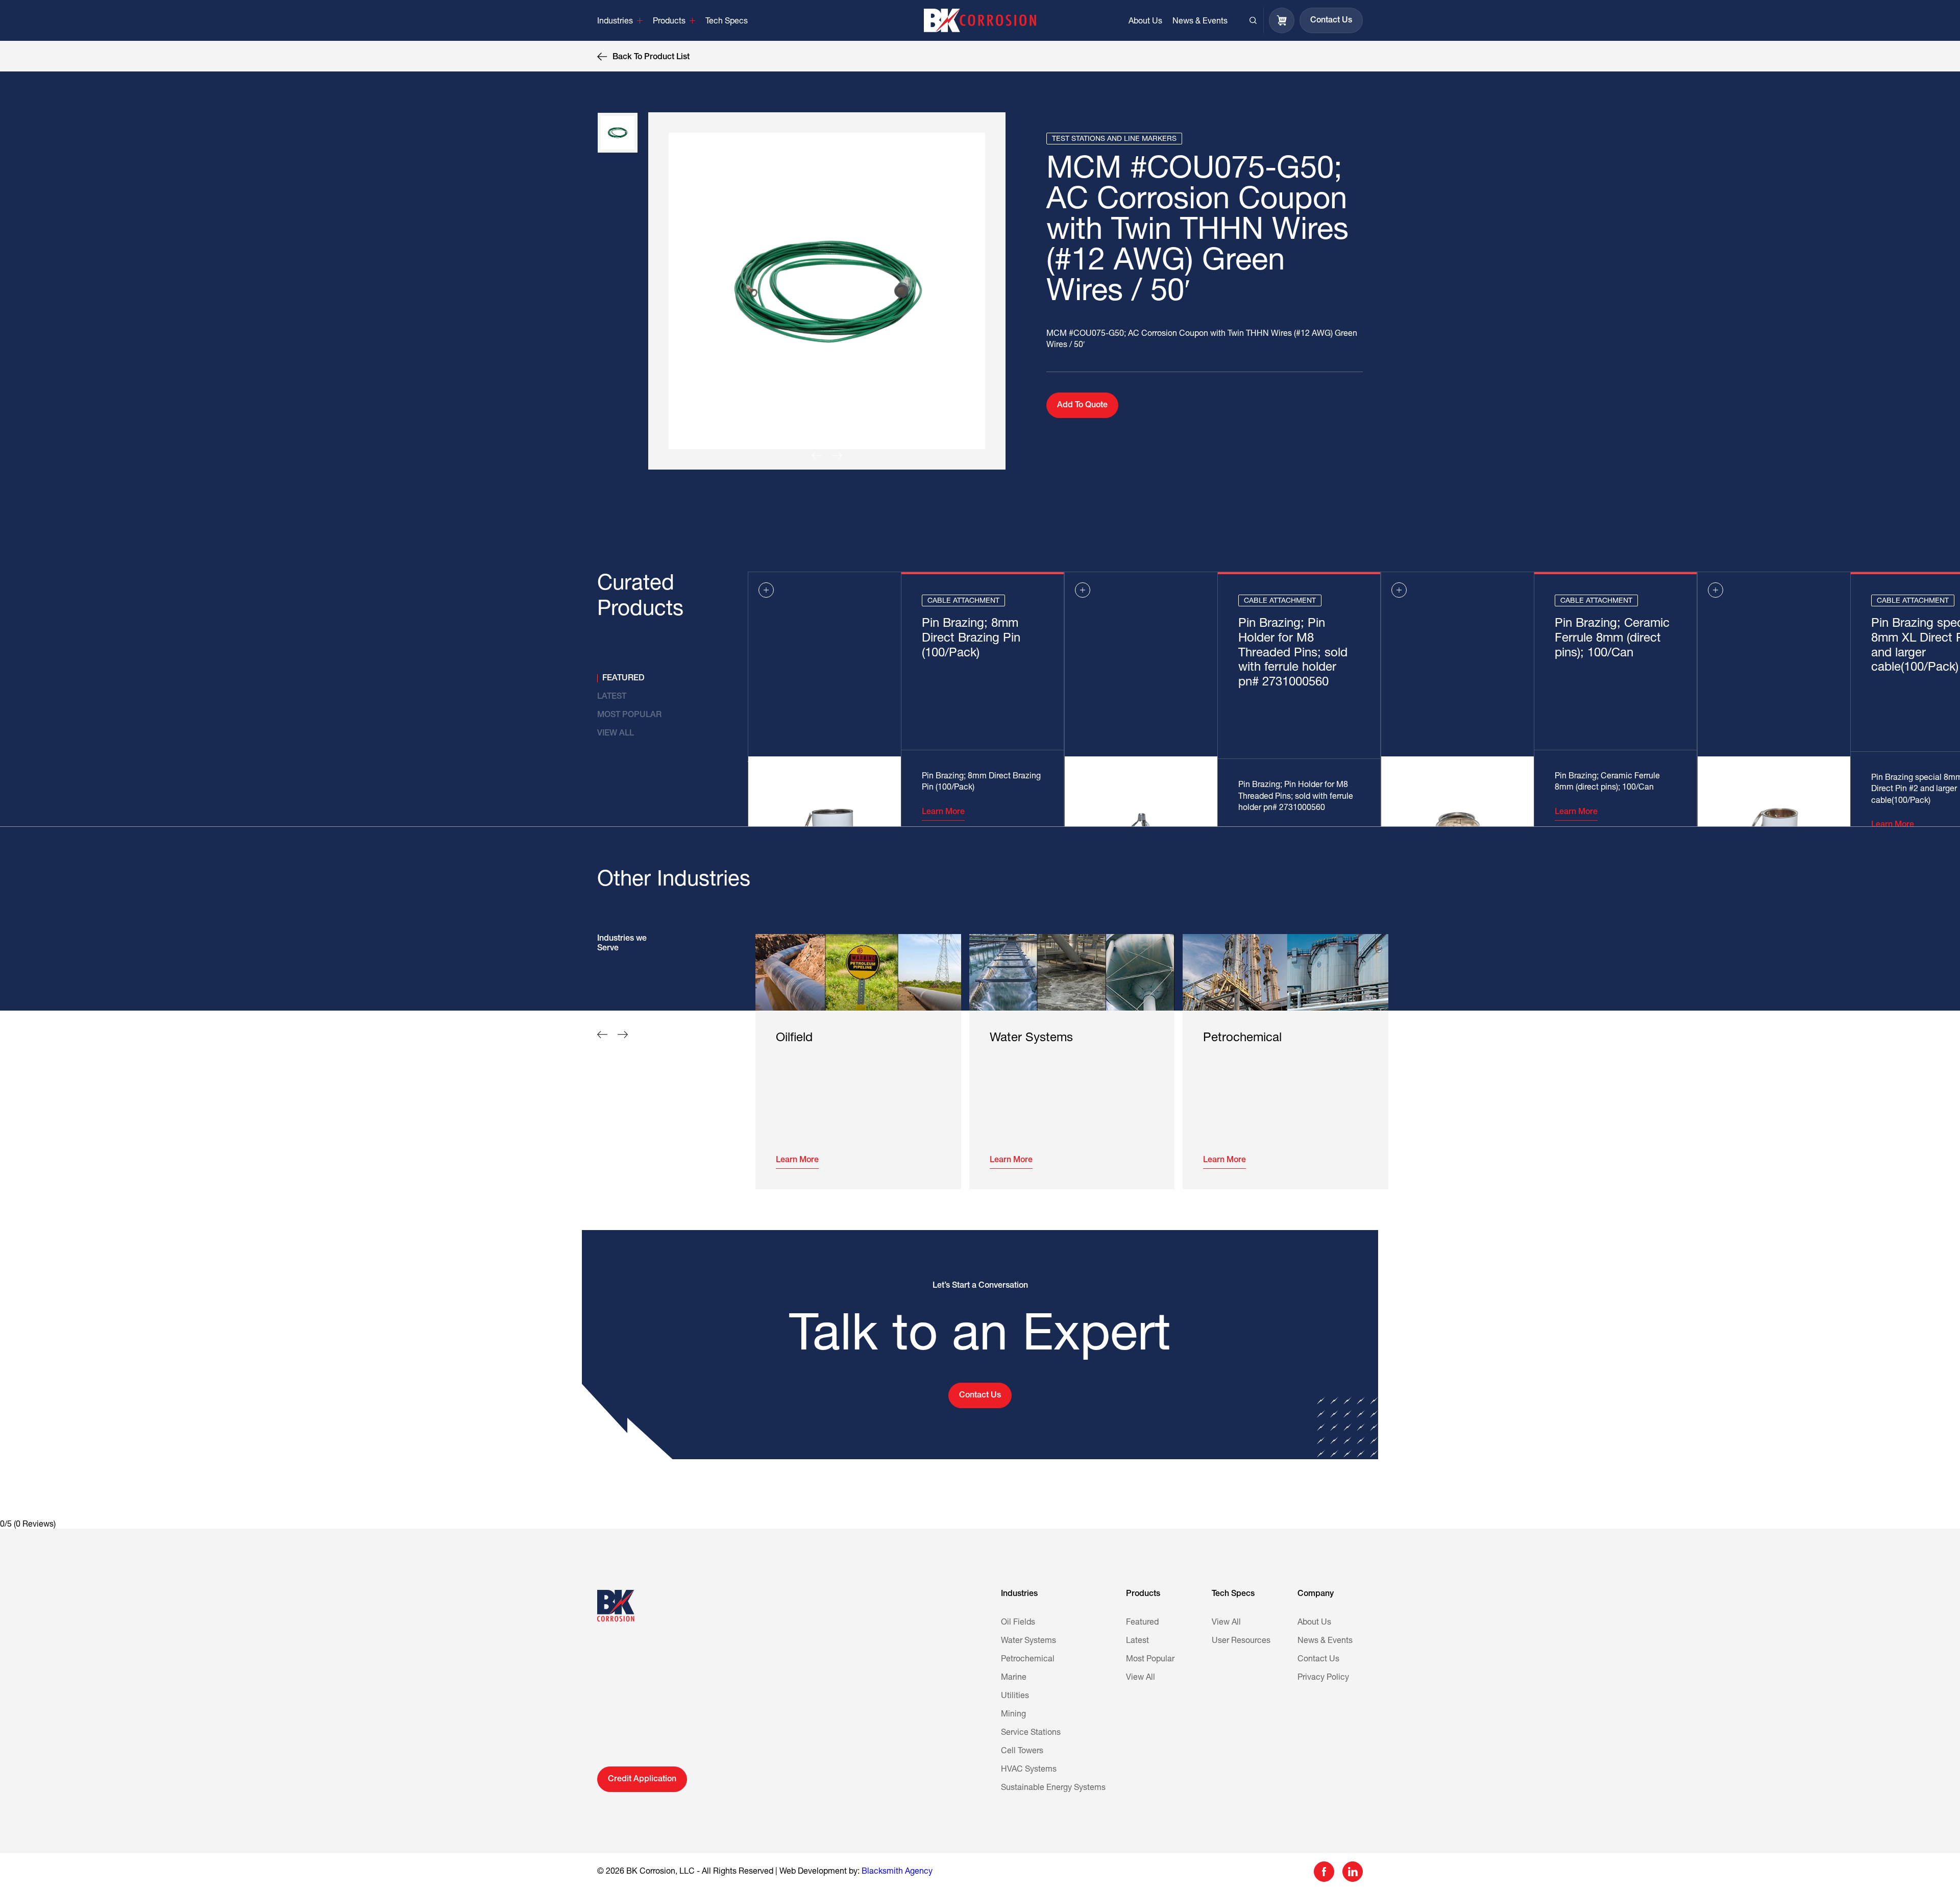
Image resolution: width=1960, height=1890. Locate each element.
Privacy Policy (1323, 1678)
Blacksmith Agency (897, 1872)
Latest (1137, 1641)
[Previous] (817, 456)
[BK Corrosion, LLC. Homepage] (980, 20)
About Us (1314, 1623)
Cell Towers (1022, 1751)
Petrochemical (1028, 1659)
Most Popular (1150, 1659)
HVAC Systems (1029, 1770)
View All (1141, 1678)
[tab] (652, 678)
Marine (1014, 1678)
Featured (1142, 1623)
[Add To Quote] (766, 590)
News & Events (1325, 1641)
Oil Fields (1018, 1623)
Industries (1019, 1594)
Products (1143, 1594)
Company (1316, 1594)
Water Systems (1028, 1641)
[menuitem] (620, 20)
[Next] (837, 456)
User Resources (1241, 1641)
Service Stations (1031, 1733)
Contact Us (1318, 1659)
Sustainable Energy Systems (1053, 1788)
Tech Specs (1233, 1594)
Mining (1013, 1714)
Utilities (1015, 1696)
